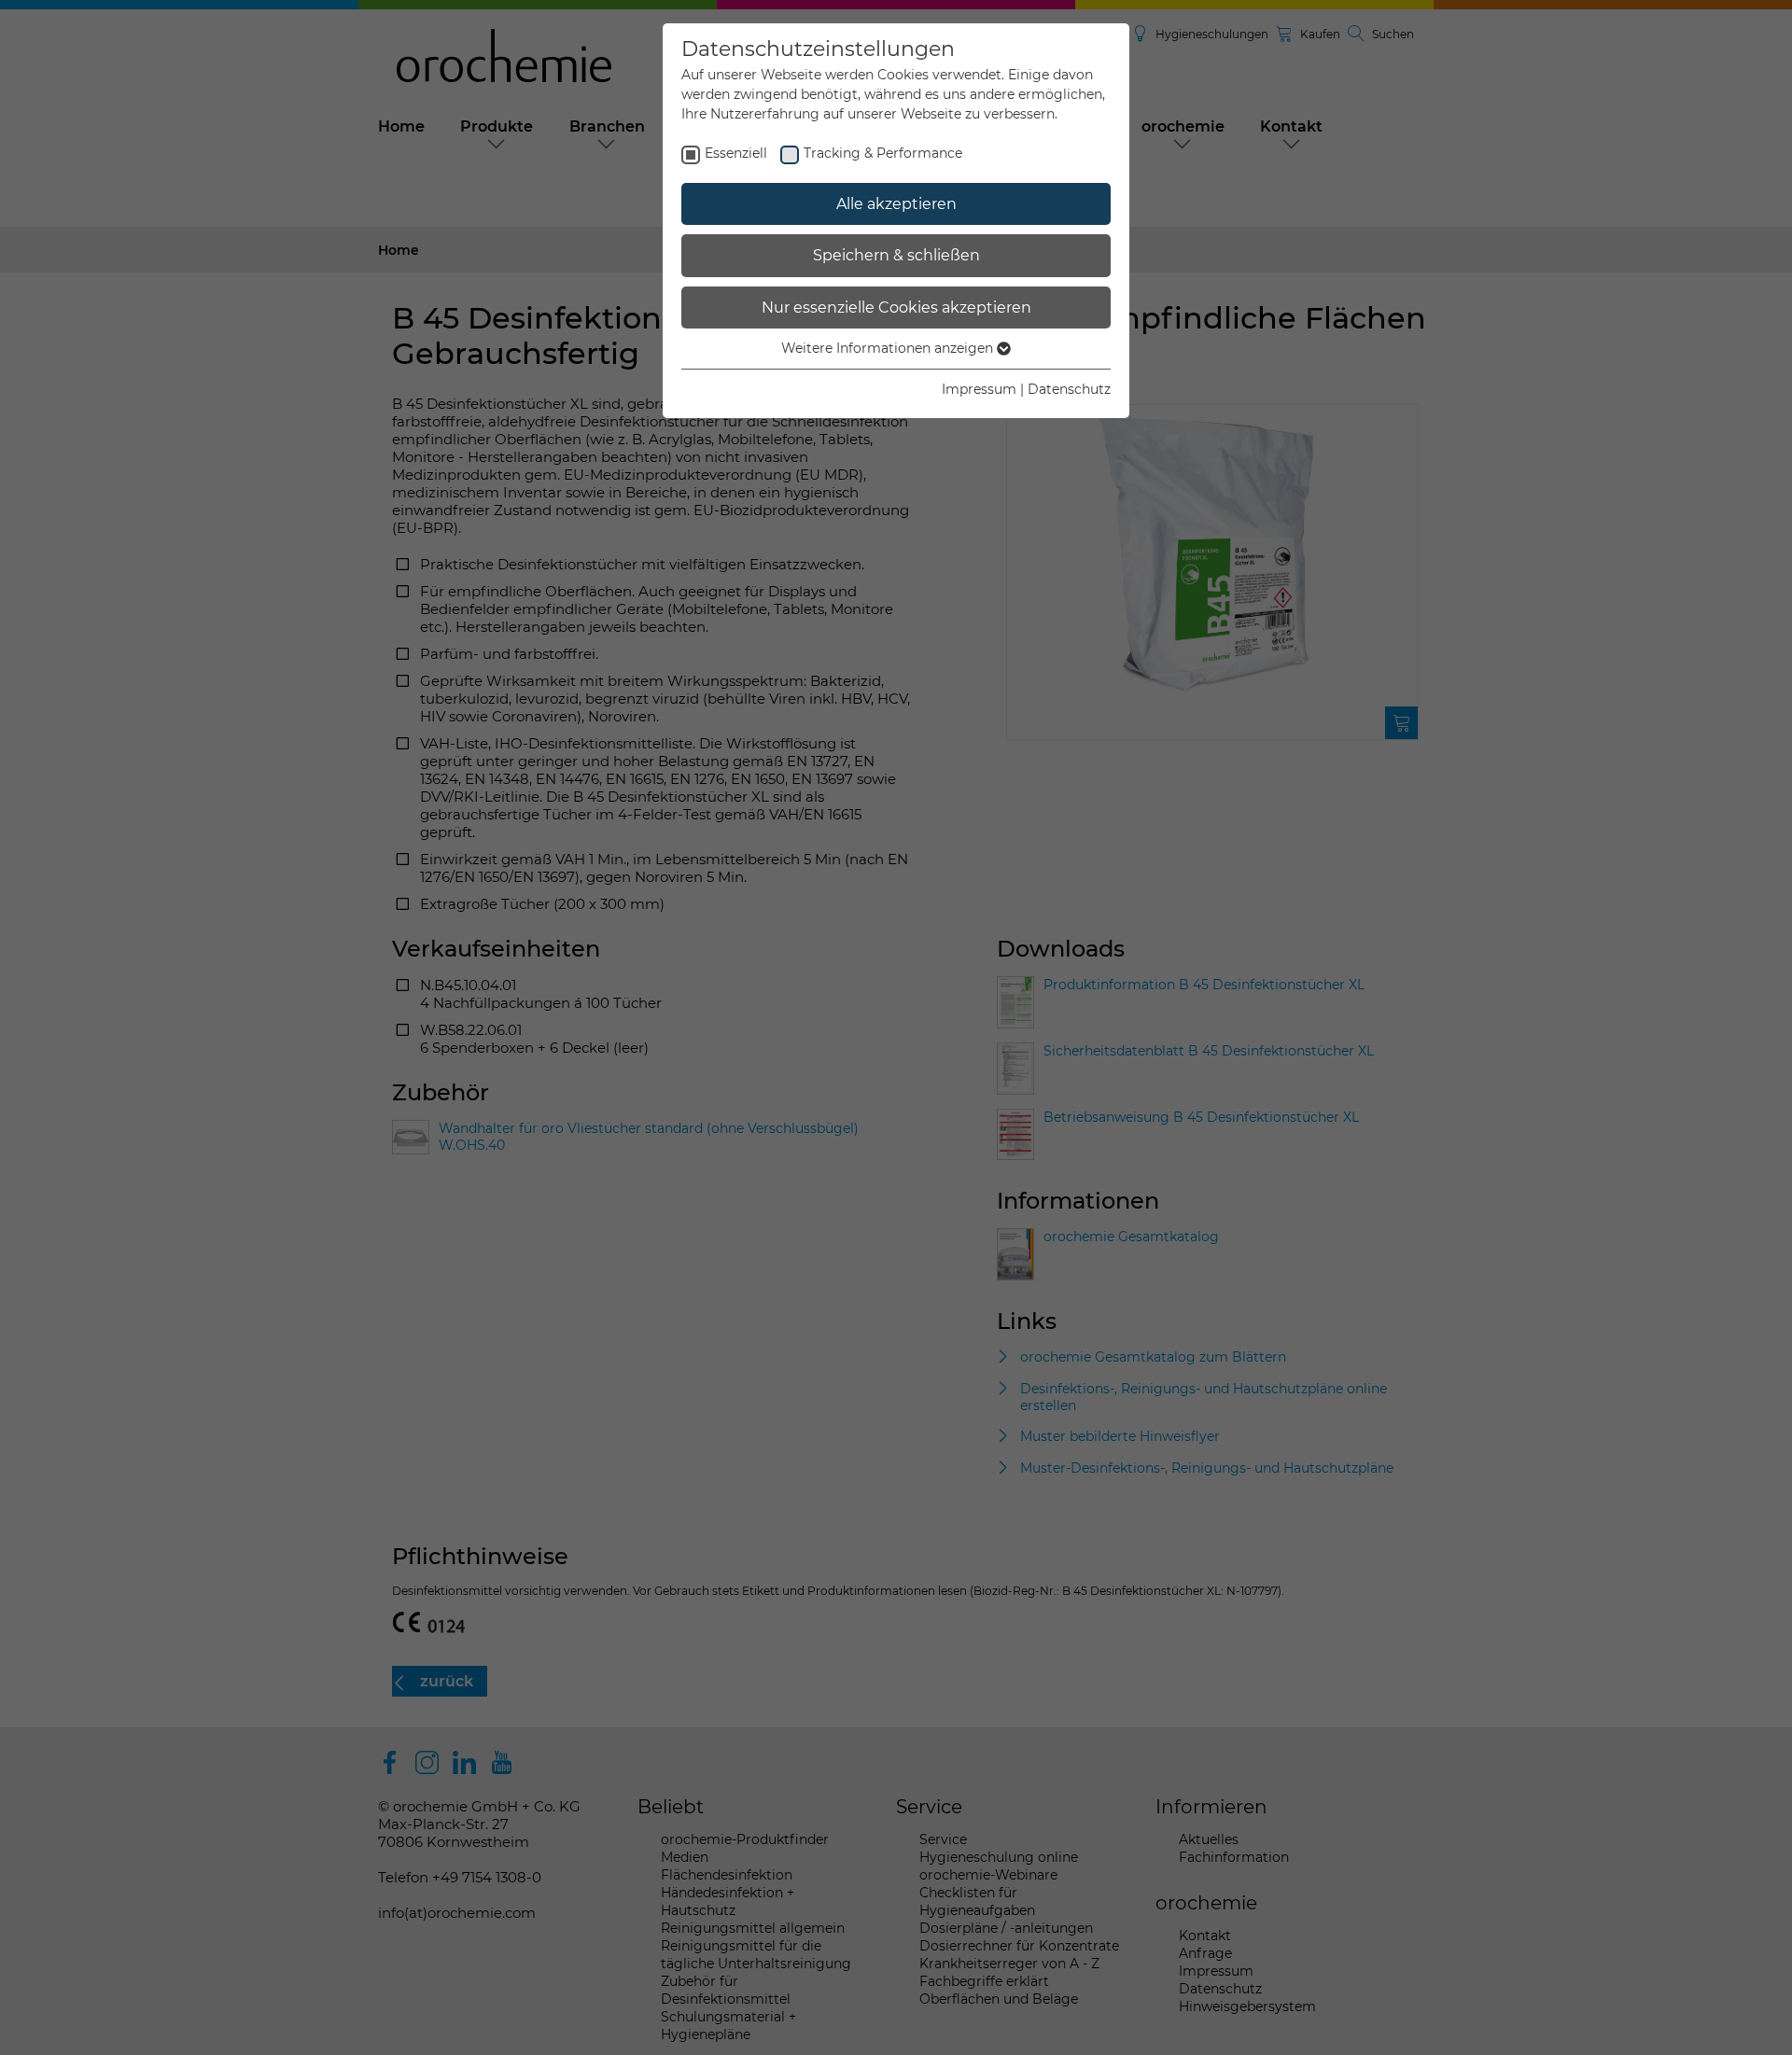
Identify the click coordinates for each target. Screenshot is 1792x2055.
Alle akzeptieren (896, 204)
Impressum (979, 389)
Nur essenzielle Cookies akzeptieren (896, 308)
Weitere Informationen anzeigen (889, 348)
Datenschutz (1069, 389)
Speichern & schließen (896, 255)
